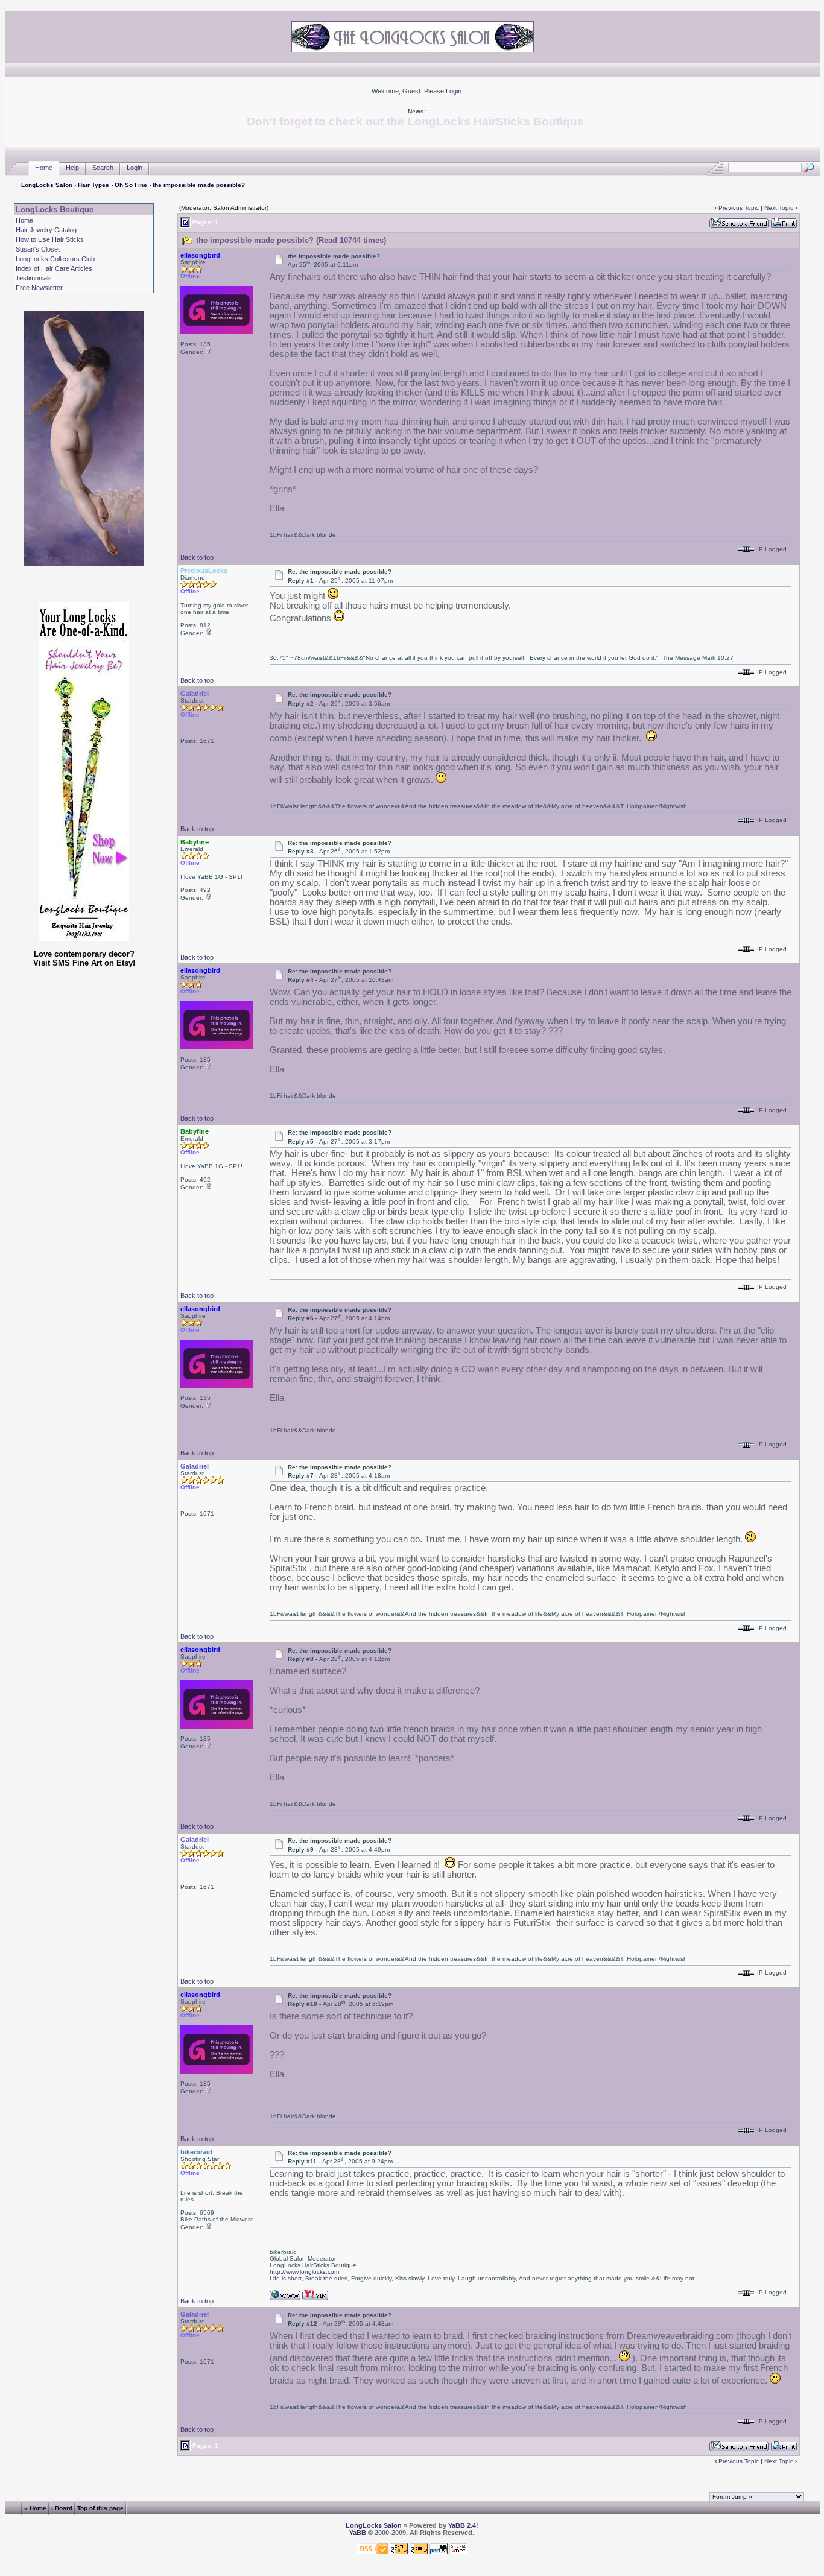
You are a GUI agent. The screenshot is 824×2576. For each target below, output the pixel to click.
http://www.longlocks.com (304, 2272)
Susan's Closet (38, 249)
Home (44, 168)
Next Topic (779, 208)
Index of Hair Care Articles (54, 268)
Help (72, 168)
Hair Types (93, 185)
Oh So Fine (131, 185)
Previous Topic (739, 208)
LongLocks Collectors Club (55, 259)
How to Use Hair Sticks (50, 239)
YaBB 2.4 (462, 2525)
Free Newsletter (39, 288)
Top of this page (100, 2508)
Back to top (197, 557)
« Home (35, 2508)
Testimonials (34, 278)
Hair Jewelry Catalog (46, 230)
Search (103, 168)
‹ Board (62, 2508)
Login (454, 91)
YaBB (358, 2533)
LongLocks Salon (47, 185)
